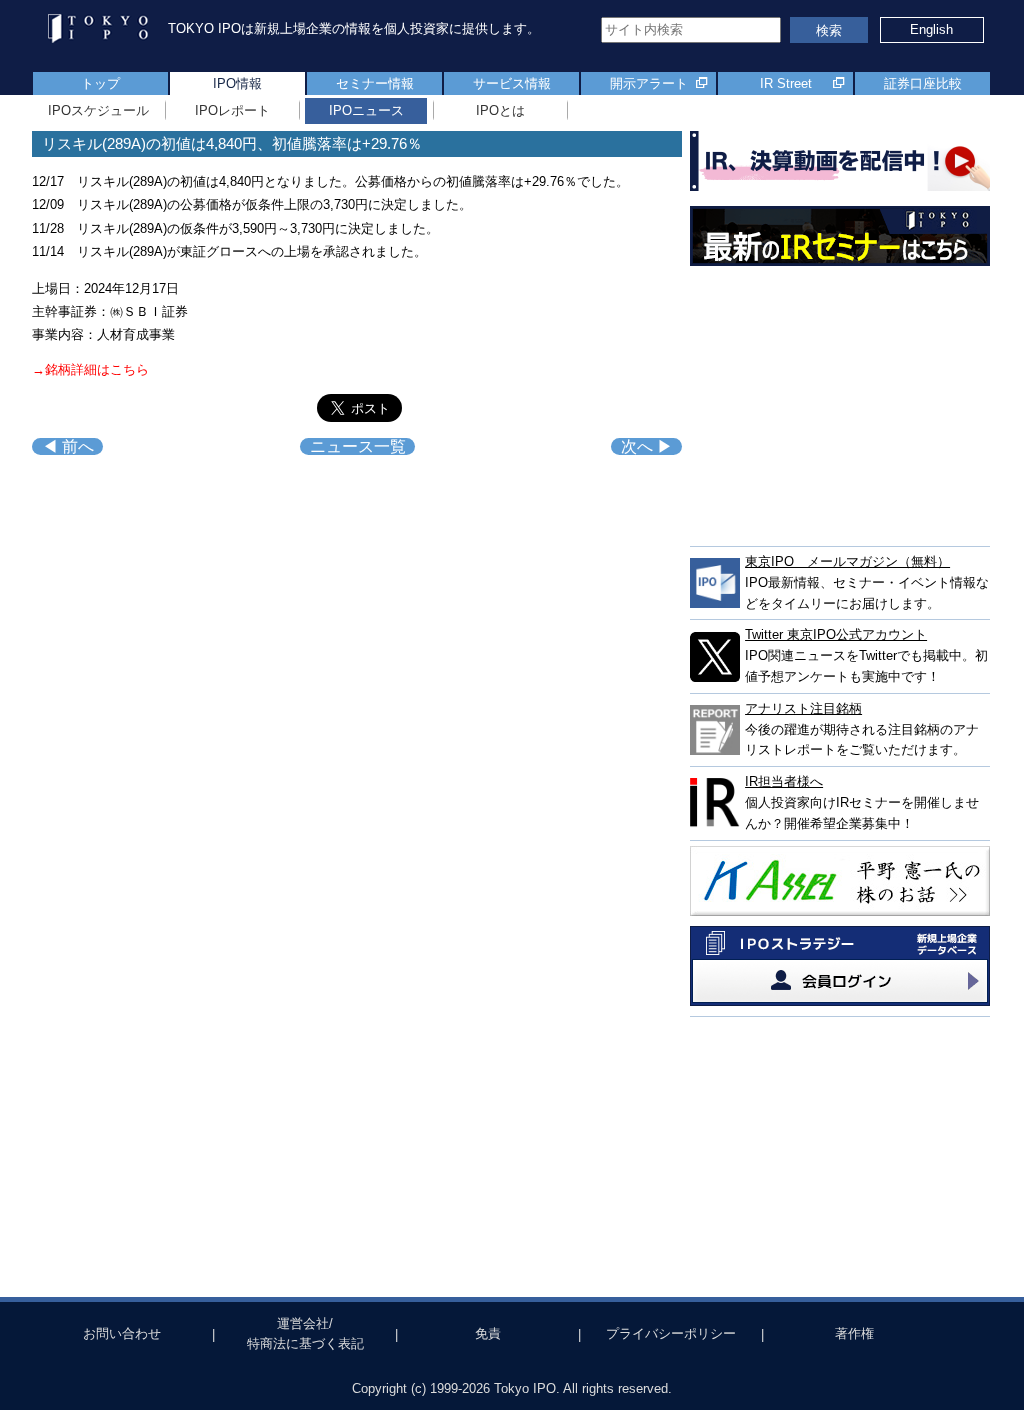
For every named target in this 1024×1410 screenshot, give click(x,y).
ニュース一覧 (358, 446)
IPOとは (500, 110)
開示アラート (649, 83)
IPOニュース (366, 110)
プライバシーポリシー (671, 1333)
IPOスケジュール (98, 110)
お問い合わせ (122, 1333)
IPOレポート (232, 110)
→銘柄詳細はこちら (90, 369)
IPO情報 (237, 83)
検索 (829, 30)
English (931, 29)
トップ (100, 83)
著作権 (854, 1333)
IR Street (786, 83)
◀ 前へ (68, 446)
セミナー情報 (375, 83)
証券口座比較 (923, 83)
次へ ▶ (647, 446)
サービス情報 (512, 83)
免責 (488, 1333)
